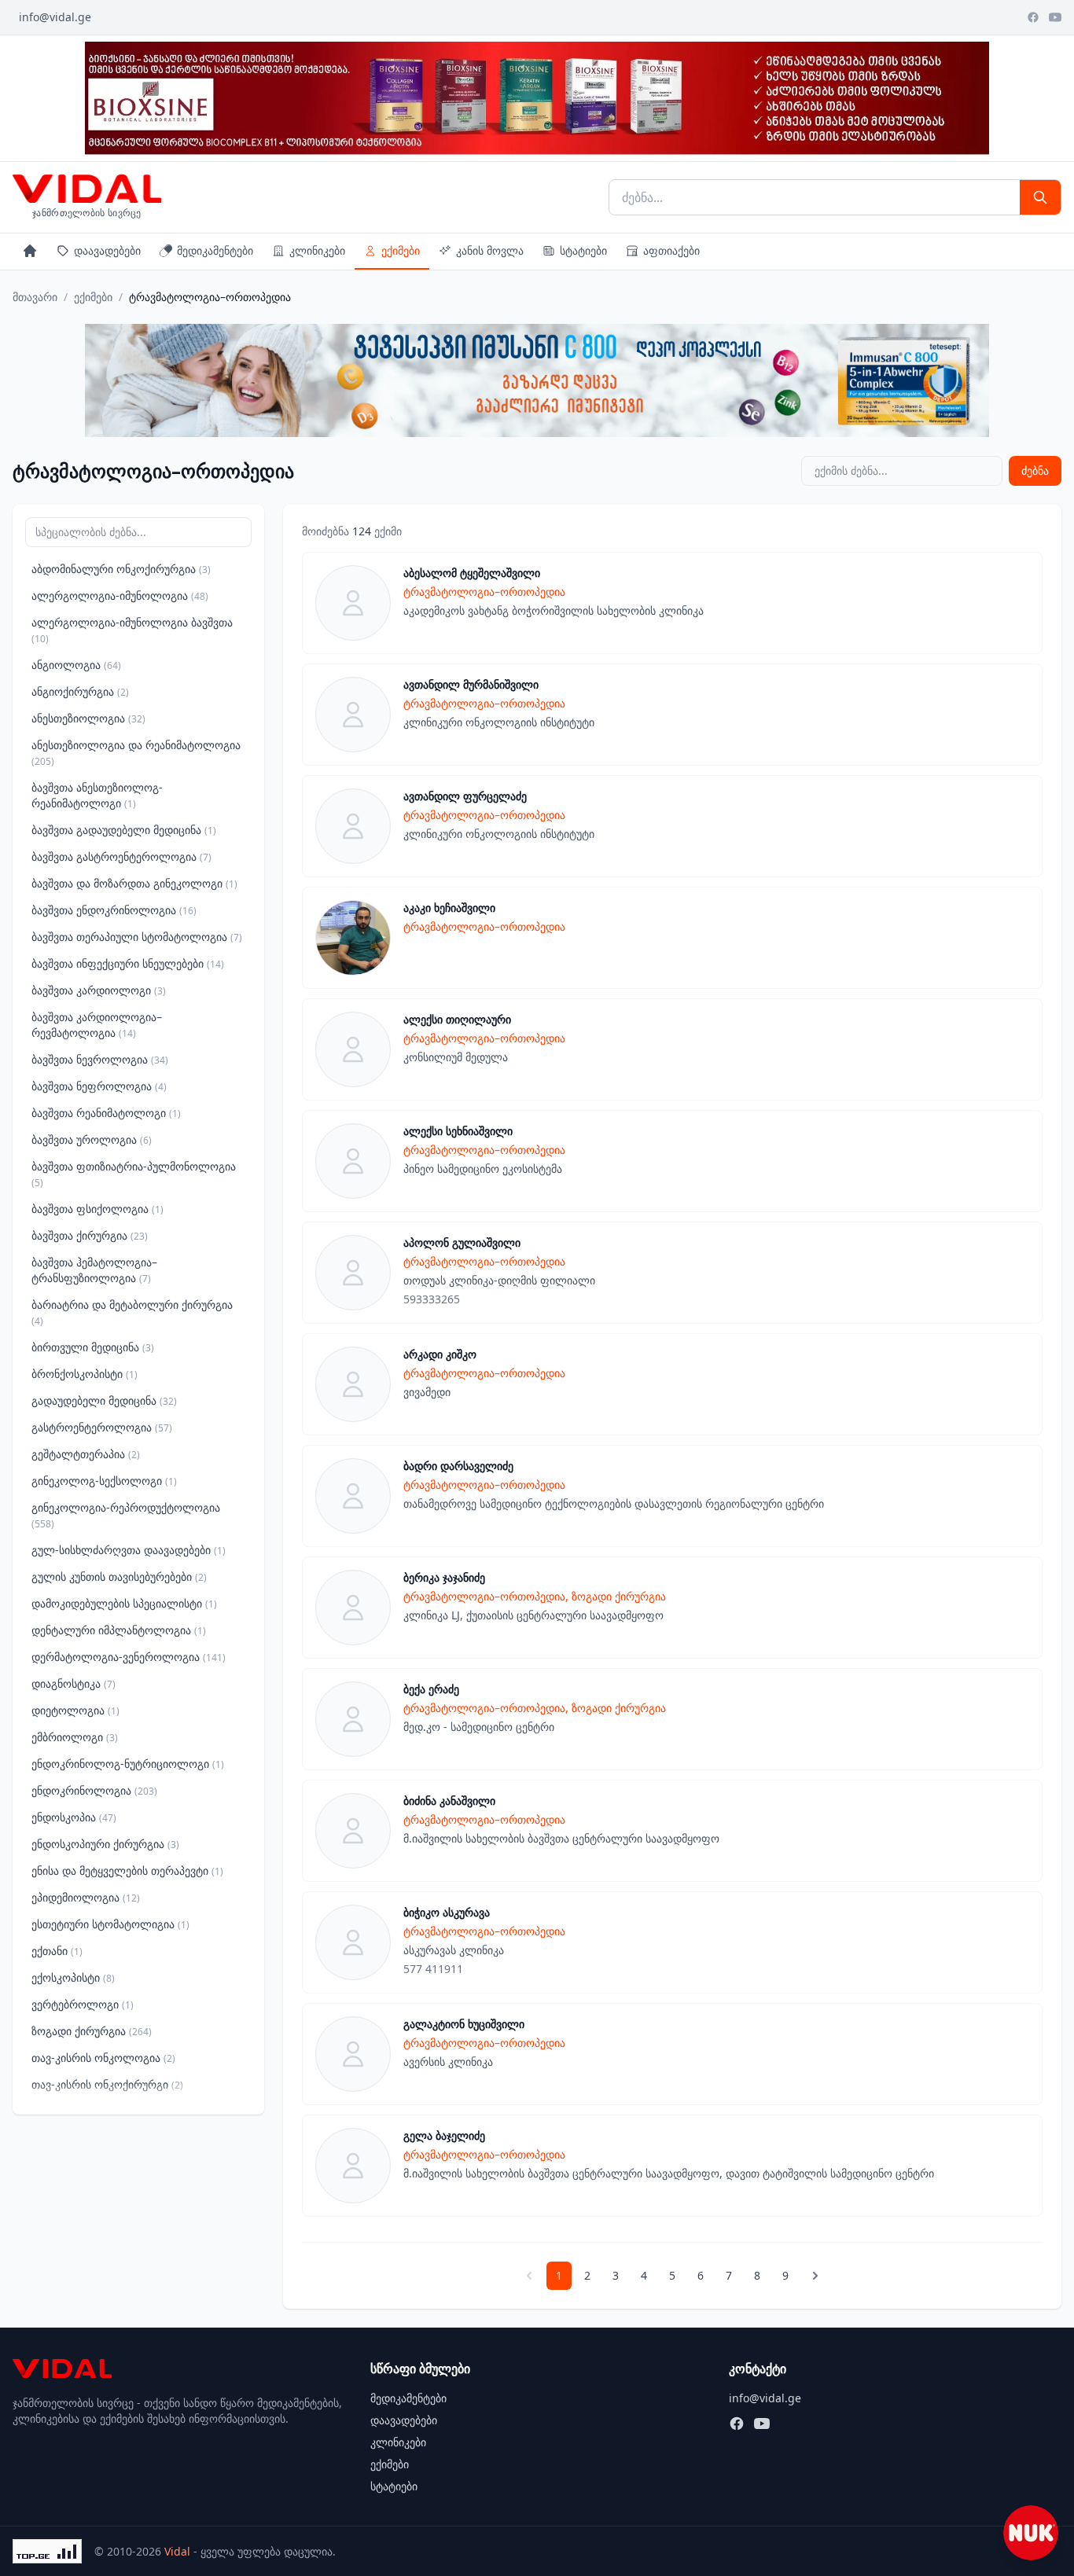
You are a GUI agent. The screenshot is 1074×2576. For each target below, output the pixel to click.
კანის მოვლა (490, 250)
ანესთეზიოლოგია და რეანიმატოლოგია (136, 753)
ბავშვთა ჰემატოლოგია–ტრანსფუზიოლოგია (94, 1270)
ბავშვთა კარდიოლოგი (99, 990)
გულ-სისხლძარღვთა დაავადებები (129, 1550)
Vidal (177, 2551)
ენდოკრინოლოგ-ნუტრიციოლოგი (128, 1764)
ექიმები (401, 250)
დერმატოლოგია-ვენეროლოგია (129, 1657)
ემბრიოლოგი (75, 1737)
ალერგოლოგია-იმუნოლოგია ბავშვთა (132, 630)
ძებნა (1035, 470)
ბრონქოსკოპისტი (85, 1374)
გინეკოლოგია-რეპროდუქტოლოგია (126, 1515)
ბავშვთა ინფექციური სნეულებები (128, 963)
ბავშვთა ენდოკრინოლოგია (114, 910)
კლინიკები (317, 250)
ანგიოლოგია (76, 665)
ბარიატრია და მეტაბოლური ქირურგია (132, 1312)
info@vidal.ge (55, 17)
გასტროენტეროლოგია (102, 1427)
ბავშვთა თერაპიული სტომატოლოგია (137, 937)
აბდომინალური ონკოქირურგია (121, 569)
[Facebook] (1033, 17)
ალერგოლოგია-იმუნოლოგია (120, 595)
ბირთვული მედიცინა (93, 1347)
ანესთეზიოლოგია (88, 718)
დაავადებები (107, 250)
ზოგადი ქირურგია (92, 2031)
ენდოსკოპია (74, 1817)
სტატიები (583, 250)
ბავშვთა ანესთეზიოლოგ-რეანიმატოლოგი (97, 795)
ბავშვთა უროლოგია (92, 1139)
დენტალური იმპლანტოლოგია (119, 1630)
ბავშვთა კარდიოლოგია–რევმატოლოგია (97, 1025)
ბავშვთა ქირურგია (90, 1235)
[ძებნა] (1040, 197)
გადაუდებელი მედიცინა (104, 1400)
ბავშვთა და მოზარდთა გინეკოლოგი (134, 883)
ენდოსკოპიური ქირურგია (105, 1844)
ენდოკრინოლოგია (94, 1790)
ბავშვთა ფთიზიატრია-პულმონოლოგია (134, 1174)
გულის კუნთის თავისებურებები (119, 1576)
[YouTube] (1055, 17)
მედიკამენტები (215, 250)
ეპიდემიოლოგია (86, 1897)
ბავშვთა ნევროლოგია (100, 1059)
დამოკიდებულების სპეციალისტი (124, 1603)
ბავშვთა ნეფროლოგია (99, 1086)
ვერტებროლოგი (83, 2004)
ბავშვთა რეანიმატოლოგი (106, 1113)
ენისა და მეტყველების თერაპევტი (127, 1870)
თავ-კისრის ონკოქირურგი (107, 2084)
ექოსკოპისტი (73, 1977)
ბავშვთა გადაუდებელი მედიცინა (124, 830)
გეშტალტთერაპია (86, 1454)
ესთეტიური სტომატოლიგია (110, 1924)
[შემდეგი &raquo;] (815, 2276)
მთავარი (35, 297)
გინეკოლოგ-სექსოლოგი (104, 1481)
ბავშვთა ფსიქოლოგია (97, 1209)
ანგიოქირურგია (80, 691)
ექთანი (57, 1951)
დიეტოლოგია (75, 1710)
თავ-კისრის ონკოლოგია (103, 2058)
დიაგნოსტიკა (74, 1683)
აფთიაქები (671, 250)
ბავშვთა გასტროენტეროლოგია (121, 856)
